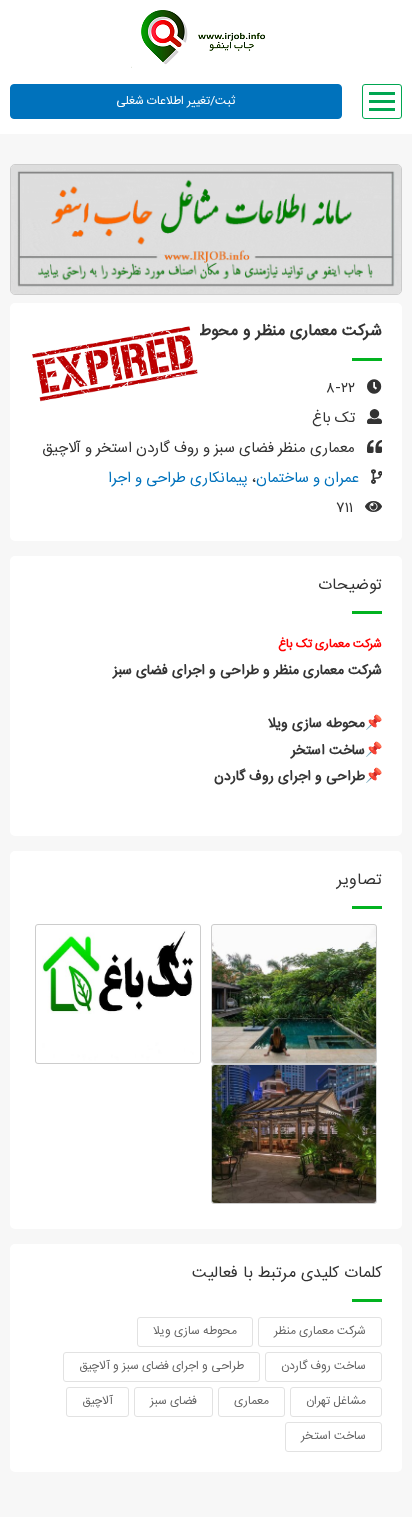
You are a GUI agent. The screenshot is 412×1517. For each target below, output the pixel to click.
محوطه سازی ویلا (195, 1331)
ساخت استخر (333, 1436)
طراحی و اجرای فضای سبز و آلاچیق (161, 1366)
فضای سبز (173, 1401)
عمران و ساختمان (307, 478)
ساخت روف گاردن (323, 1366)
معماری (251, 1401)
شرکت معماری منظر (320, 1331)
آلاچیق (97, 1401)
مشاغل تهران (336, 1401)
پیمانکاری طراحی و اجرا (178, 478)
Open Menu (382, 101)
